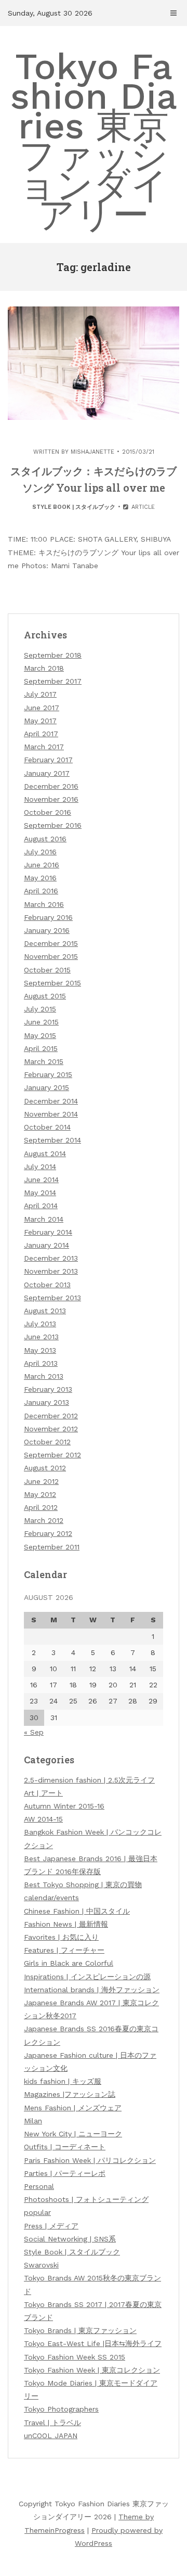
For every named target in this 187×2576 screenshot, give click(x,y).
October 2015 (47, 970)
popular (37, 2212)
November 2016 (51, 799)
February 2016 (48, 917)
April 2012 (41, 1507)
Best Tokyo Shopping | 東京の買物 (83, 1885)
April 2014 (41, 1206)
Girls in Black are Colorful (69, 1963)
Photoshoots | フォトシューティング (86, 2199)
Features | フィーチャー (64, 1950)
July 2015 (40, 1009)
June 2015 (41, 1022)
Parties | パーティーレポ (65, 2173)
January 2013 (46, 1402)
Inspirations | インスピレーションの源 (87, 1977)
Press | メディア (51, 2226)
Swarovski (41, 2265)
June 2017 (42, 708)
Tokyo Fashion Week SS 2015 (75, 2357)
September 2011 (52, 1547)
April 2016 (41, 891)
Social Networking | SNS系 (70, 2239)
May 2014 (40, 1193)
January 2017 (47, 773)
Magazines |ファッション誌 (70, 2094)
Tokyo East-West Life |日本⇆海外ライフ (93, 2343)
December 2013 (51, 1258)
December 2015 (51, 943)
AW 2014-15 (43, 1819)
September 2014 (52, 1140)
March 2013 (44, 1376)
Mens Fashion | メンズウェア (73, 2108)
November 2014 (51, 1114)
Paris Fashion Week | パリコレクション (90, 2160)
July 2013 (40, 1324)
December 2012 (51, 1416)
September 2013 (52, 1298)
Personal (39, 2186)
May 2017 (40, 721)
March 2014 (44, 1219)
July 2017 (40, 694)
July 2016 (40, 852)
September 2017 (53, 681)
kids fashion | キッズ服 (63, 2081)
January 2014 (46, 1245)
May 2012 (40, 1494)
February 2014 (48, 1232)
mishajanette (92, 452)
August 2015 (45, 996)
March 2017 (44, 747)
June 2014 (41, 1180)
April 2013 (41, 1363)
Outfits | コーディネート (65, 2147)
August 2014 (45, 1154)
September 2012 (52, 1455)
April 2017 (41, 734)
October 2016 (48, 812)
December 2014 (51, 1101)
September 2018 (53, 655)
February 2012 (48, 1533)
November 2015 (51, 956)
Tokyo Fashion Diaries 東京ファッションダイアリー (94, 141)
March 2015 (44, 1061)
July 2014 (40, 1167)
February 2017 (48, 760)
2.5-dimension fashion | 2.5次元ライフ (89, 1780)
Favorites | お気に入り (61, 1937)
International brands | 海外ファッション (92, 1990)
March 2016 (44, 904)
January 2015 (46, 1087)
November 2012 (51, 1429)
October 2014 (47, 1127)
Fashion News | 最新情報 (66, 1924)
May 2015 (40, 1035)
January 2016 (47, 930)
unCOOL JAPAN (51, 2436)
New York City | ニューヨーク (73, 2134)
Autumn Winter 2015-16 (64, 1806)
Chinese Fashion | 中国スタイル (77, 1911)
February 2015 (48, 1074)
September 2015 (52, 983)
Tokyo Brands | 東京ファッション (80, 2330)
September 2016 (53, 825)
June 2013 (41, 1337)
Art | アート (43, 1793)
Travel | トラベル (52, 2423)
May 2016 (40, 878)
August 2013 (45, 1311)
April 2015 (41, 1048)
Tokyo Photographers (61, 2409)
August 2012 (45, 1468)
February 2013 (48, 1389)
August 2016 (45, 839)
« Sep (34, 1732)
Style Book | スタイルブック (74, 507)
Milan (33, 2121)
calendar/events (51, 1898)
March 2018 (44, 668)
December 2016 (51, 786)
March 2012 (44, 1520)
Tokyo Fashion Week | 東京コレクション (92, 2370)
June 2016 (42, 865)
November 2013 (51, 1271)
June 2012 (41, 1481)
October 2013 (47, 1285)
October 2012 (47, 1442)
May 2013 (40, 1350)
